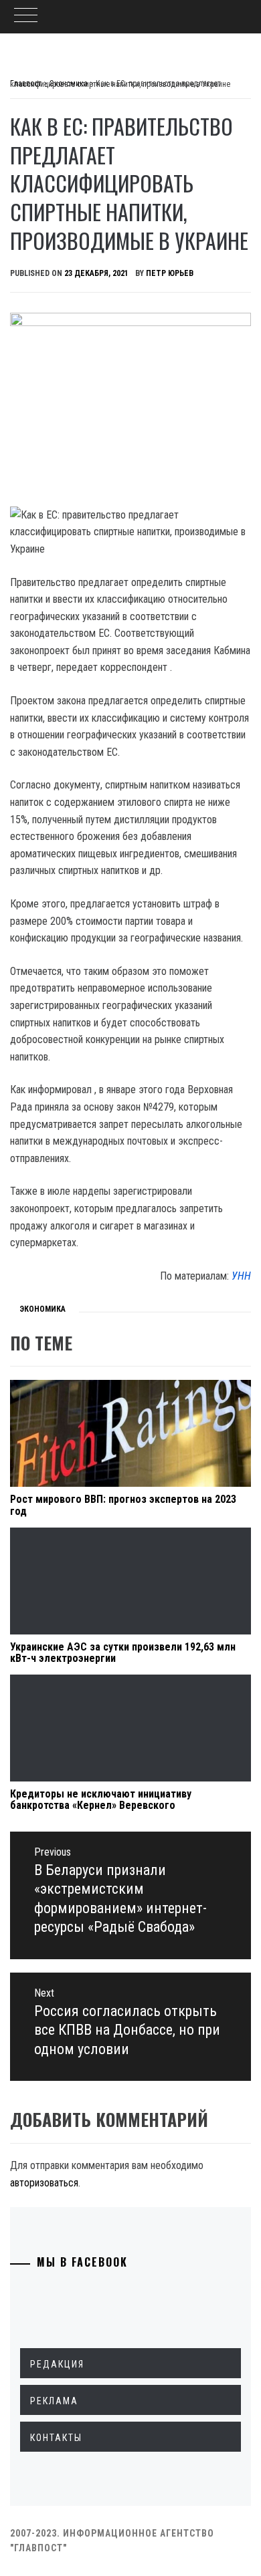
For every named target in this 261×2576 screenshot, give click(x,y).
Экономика (42, 1309)
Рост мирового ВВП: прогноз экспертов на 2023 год (123, 1505)
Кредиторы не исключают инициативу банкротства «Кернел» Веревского (101, 1800)
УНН (241, 1276)
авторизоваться (44, 2183)
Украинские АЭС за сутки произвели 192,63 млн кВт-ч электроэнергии (123, 1653)
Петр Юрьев (170, 273)
